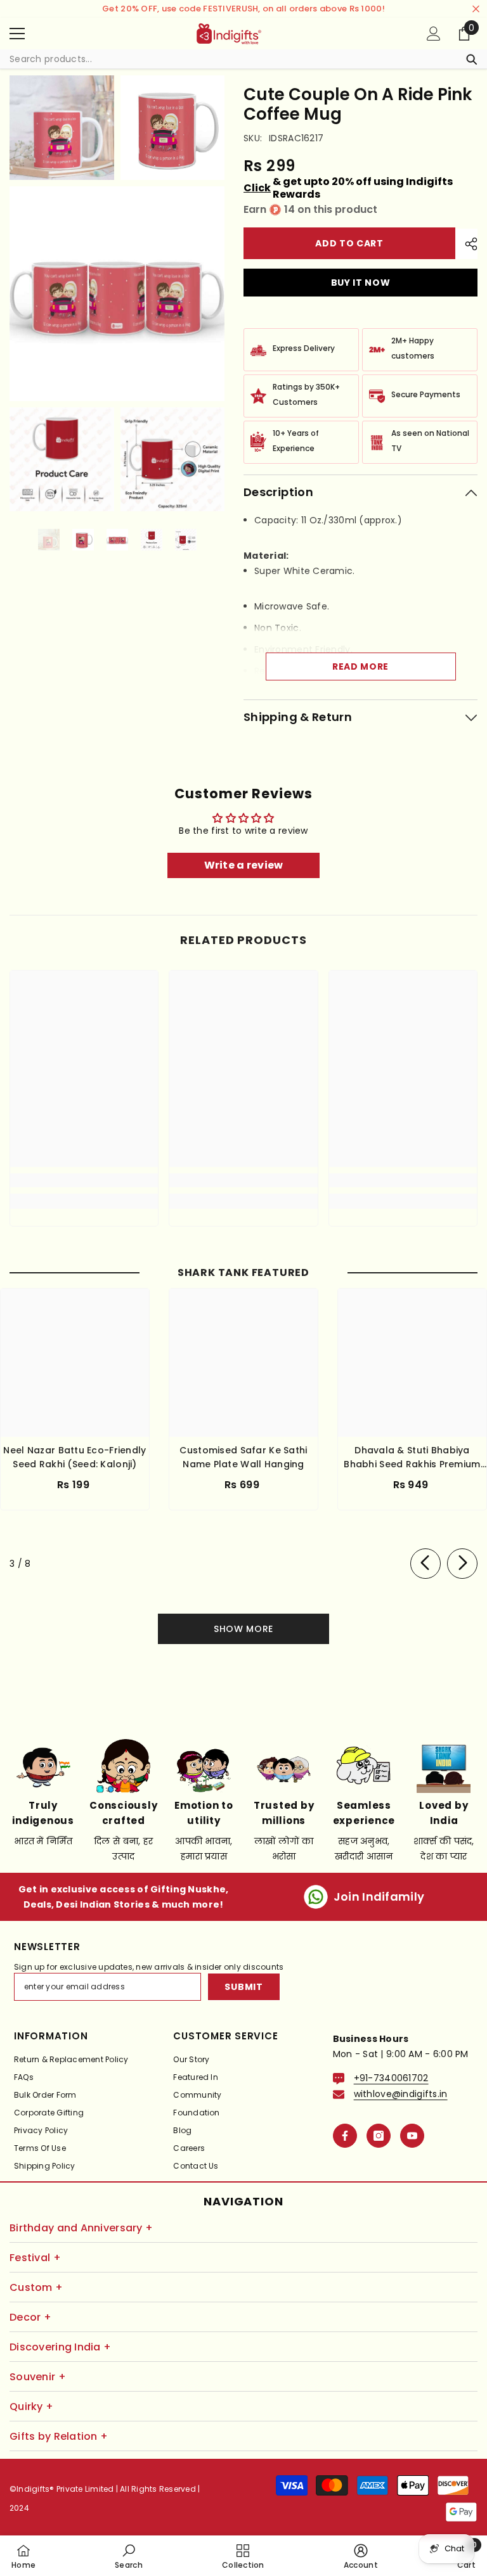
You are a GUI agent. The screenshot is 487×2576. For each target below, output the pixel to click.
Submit (243, 1987)
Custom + (36, 2287)
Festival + (35, 2258)
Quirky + (31, 2407)
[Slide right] (462, 1564)
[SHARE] (466, 244)
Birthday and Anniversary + (81, 2228)
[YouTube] (412, 2136)
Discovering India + (60, 2347)
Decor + (30, 2317)
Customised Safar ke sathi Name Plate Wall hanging (243, 1457)
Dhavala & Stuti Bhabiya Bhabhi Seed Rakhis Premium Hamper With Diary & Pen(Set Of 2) (412, 1457)
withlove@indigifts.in (401, 2094)
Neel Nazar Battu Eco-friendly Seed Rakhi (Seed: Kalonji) (75, 1457)
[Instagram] (379, 2136)
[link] (84, 1180)
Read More (360, 666)
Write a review (244, 865)
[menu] (17, 34)
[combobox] (231, 59)
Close (476, 9)
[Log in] (434, 34)
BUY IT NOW (361, 283)
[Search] (243, 59)
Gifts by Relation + (59, 2436)
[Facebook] (345, 2136)
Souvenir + (38, 2377)
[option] (49, 540)
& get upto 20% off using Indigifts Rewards (348, 188)
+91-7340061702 (391, 2078)
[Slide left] (425, 1564)
